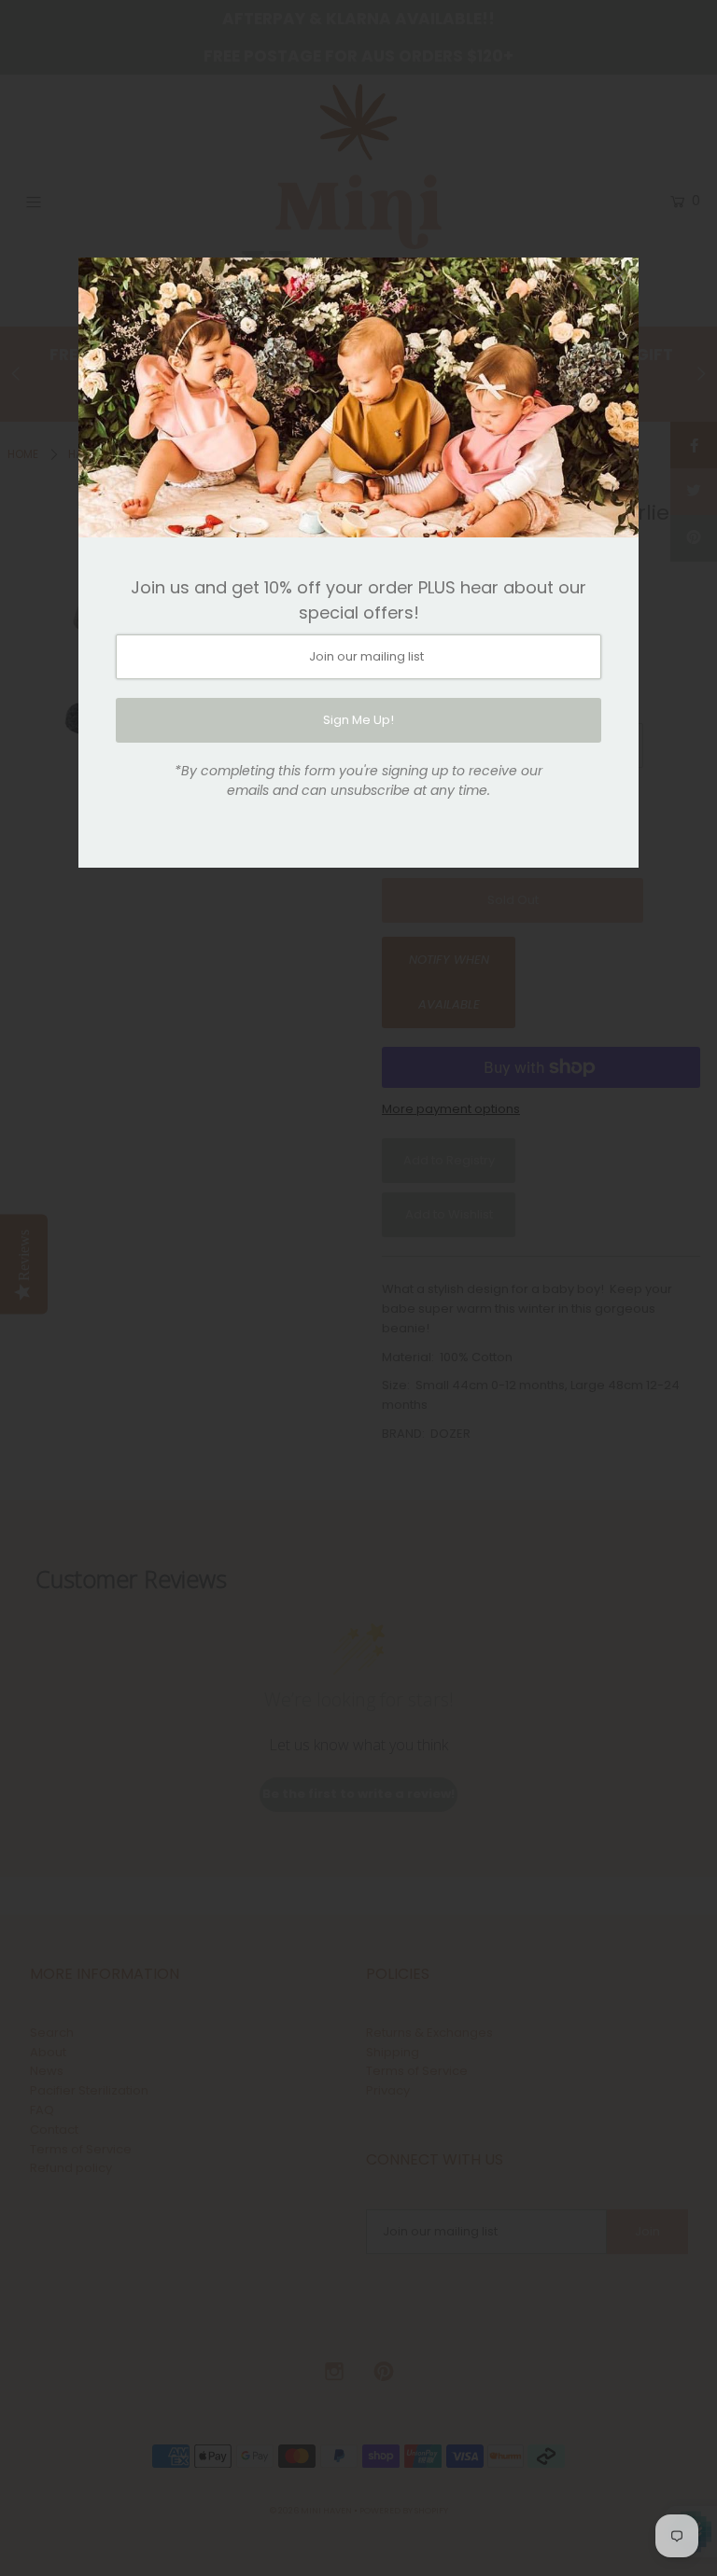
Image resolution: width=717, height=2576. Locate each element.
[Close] (618, 278)
